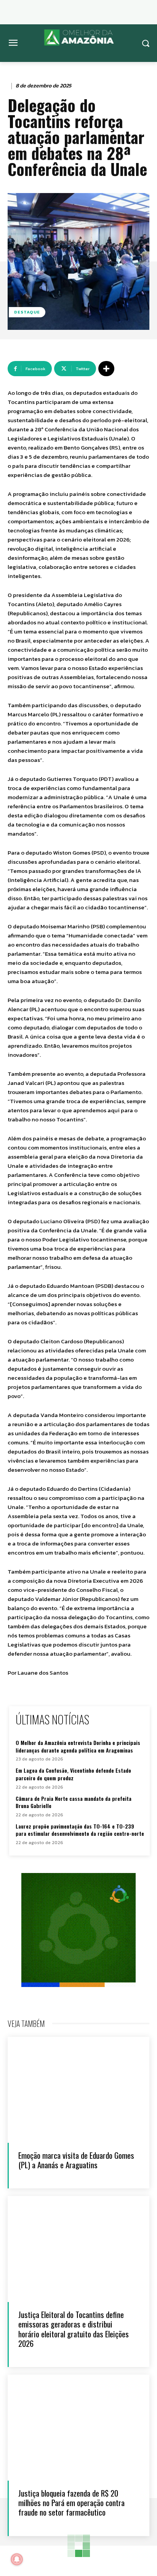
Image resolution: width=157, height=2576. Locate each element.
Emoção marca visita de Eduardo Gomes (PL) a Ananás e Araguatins (76, 2160)
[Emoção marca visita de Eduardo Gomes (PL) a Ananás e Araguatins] (78, 2090)
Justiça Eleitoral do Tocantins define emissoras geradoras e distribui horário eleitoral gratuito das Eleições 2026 (74, 2329)
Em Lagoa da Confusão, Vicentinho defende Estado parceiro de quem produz (73, 1774)
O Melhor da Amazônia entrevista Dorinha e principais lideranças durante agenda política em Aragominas (78, 1746)
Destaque (27, 312)
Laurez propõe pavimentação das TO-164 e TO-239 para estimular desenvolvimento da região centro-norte (80, 1830)
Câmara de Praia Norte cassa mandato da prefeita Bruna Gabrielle (74, 1802)
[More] (106, 369)
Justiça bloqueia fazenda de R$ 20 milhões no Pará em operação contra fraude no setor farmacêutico (71, 2502)
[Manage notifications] (17, 2559)
